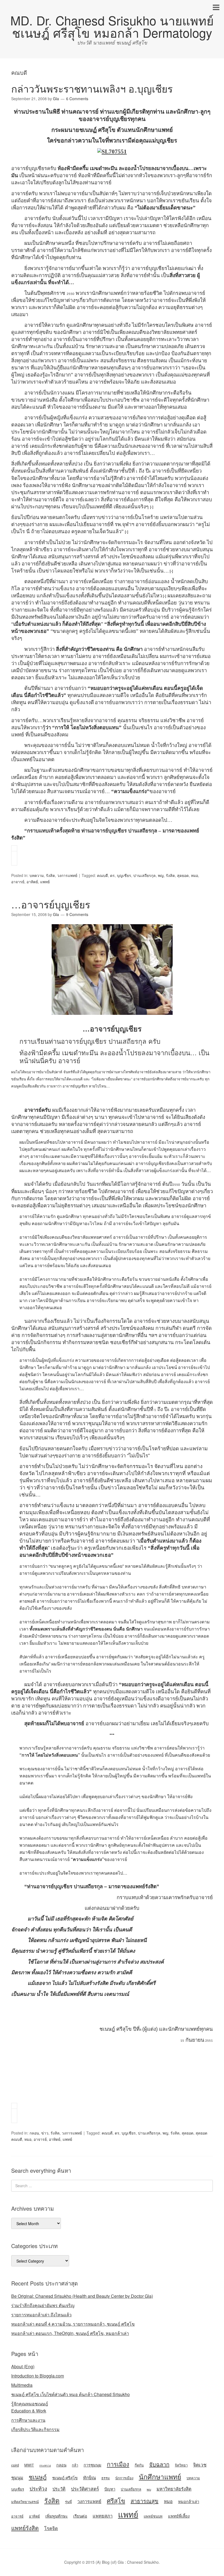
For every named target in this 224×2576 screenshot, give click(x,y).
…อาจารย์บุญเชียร (51, 904)
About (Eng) (23, 2366)
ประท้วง (38, 2488)
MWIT (29, 2465)
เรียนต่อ (80, 2516)
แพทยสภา (103, 2516)
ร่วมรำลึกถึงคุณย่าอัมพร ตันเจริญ (43, 2305)
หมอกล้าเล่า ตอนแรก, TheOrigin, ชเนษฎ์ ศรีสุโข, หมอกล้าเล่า (70, 2333)
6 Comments (77, 99)
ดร (112, 875)
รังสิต (50, 875)
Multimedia (22, 2385)
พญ (161, 875)
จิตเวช (200, 2464)
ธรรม (106, 2478)
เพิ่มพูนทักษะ (57, 2516)
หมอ (194, 875)
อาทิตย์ (32, 882)
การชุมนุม (92, 2465)
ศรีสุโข (116, 2500)
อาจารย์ (18, 882)
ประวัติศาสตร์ (85, 2488)
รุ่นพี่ (68, 2502)
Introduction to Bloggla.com (38, 2376)
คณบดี (102, 875)
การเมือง (118, 2464)
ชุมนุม (17, 2477)
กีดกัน (139, 2465)
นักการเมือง (124, 2478)
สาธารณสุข (145, 2501)
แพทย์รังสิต (25, 2528)
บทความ (37, 875)
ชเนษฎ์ (38, 2477)
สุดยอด (183, 875)
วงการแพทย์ (67, 875)
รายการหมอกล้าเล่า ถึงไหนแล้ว (41, 2315)
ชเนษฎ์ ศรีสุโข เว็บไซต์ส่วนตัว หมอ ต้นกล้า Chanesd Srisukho (70, 2394)
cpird (15, 2465)
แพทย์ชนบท (153, 2516)
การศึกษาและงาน (28, 2420)
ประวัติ (59, 2489)
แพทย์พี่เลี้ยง (179, 2516)
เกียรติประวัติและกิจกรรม (35, 2429)
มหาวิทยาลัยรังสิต (174, 2489)
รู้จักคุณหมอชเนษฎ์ (30, 2404)
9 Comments (77, 914)
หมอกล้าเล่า (189, 2501)
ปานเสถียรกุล (145, 875)
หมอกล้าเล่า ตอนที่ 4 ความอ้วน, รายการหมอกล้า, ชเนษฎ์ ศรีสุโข (73, 2324)
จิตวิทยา (181, 2465)
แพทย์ (45, 882)
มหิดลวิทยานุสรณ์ (25, 2502)
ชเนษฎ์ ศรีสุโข (65, 2478)
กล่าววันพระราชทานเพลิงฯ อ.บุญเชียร (92, 88)
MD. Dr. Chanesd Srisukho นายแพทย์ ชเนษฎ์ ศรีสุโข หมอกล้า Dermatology (112, 26)
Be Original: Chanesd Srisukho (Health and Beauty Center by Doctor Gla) (82, 2296)
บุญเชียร (124, 875)
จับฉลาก (159, 2464)
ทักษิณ (89, 2477)
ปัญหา (110, 2489)
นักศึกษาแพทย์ (160, 2476)
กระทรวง (45, 2465)
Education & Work (29, 2411)
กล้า (75, 2465)
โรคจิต (51, 2528)
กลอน (34, 2133)
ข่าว (45, 2133)
